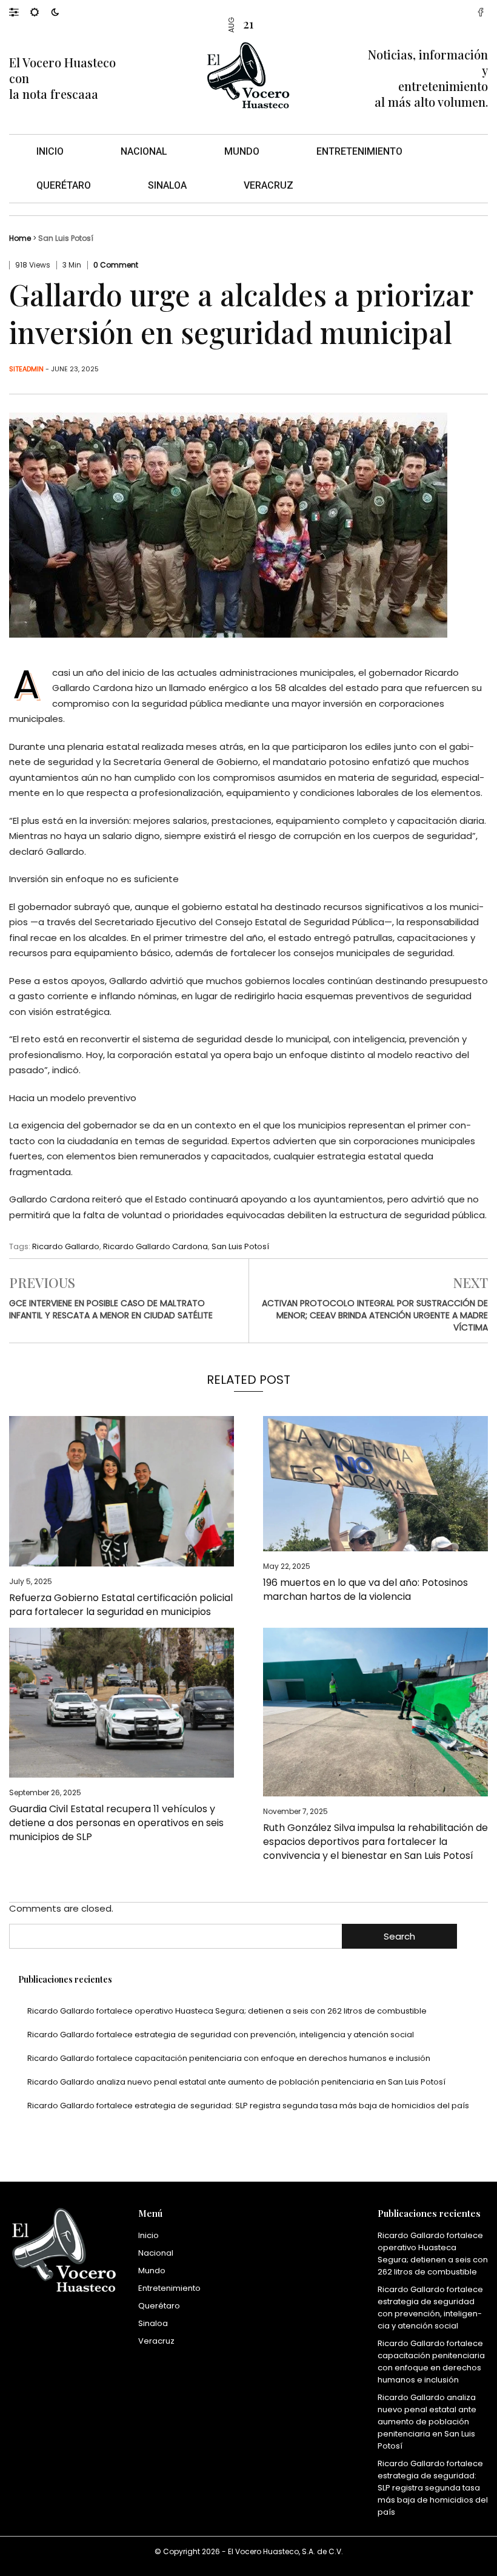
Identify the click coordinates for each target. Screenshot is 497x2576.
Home (20, 238)
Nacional (144, 151)
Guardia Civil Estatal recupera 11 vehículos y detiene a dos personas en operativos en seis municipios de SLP (116, 1823)
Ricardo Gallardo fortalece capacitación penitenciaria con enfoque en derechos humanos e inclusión (229, 2058)
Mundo (242, 151)
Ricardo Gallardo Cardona (155, 1246)
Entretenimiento (359, 151)
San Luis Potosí (66, 238)
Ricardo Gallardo (66, 1246)
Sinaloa (167, 185)
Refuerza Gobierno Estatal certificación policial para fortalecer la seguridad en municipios (121, 1605)
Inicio (50, 151)
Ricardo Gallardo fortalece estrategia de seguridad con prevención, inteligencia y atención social (221, 2035)
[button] (20, 12)
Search (399, 1936)
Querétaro (64, 185)
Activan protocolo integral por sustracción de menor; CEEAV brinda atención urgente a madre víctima (375, 1315)
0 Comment (116, 265)
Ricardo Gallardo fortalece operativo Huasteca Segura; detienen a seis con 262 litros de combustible (227, 2011)
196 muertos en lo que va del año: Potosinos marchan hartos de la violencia (365, 1590)
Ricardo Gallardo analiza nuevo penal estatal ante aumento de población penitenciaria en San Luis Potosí (236, 2082)
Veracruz (269, 185)
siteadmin (26, 369)
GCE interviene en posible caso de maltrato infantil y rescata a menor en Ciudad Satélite (111, 1309)
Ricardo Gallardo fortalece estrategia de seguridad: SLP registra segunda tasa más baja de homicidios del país (248, 2106)
